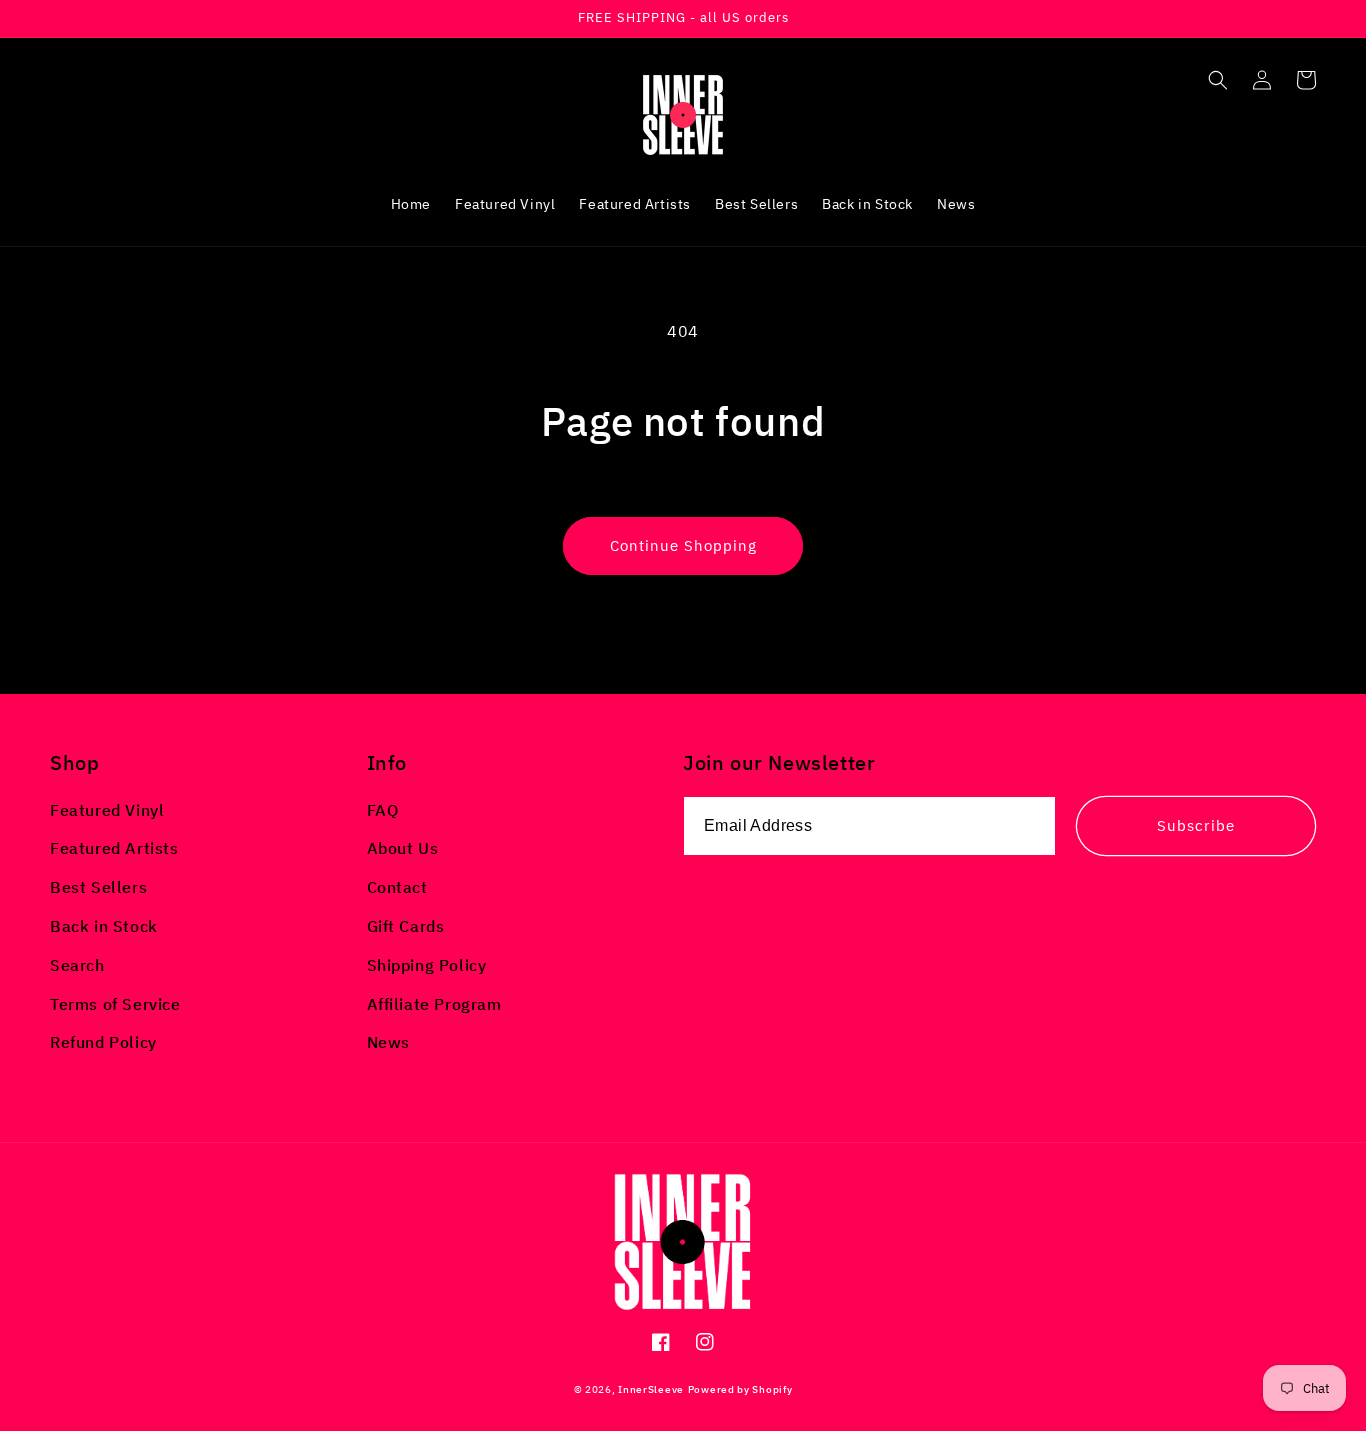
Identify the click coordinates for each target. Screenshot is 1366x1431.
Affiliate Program (434, 1004)
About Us (403, 848)
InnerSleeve (651, 1389)
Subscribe (1196, 825)
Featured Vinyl (107, 810)
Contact (397, 887)
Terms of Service (115, 1004)
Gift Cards (406, 926)
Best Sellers (98, 887)
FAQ (383, 810)
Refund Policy (103, 1042)
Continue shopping (683, 545)
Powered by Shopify (740, 1389)
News (388, 1042)
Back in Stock (104, 926)
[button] (1218, 80)
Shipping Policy (427, 965)
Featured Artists (114, 848)
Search (77, 965)
